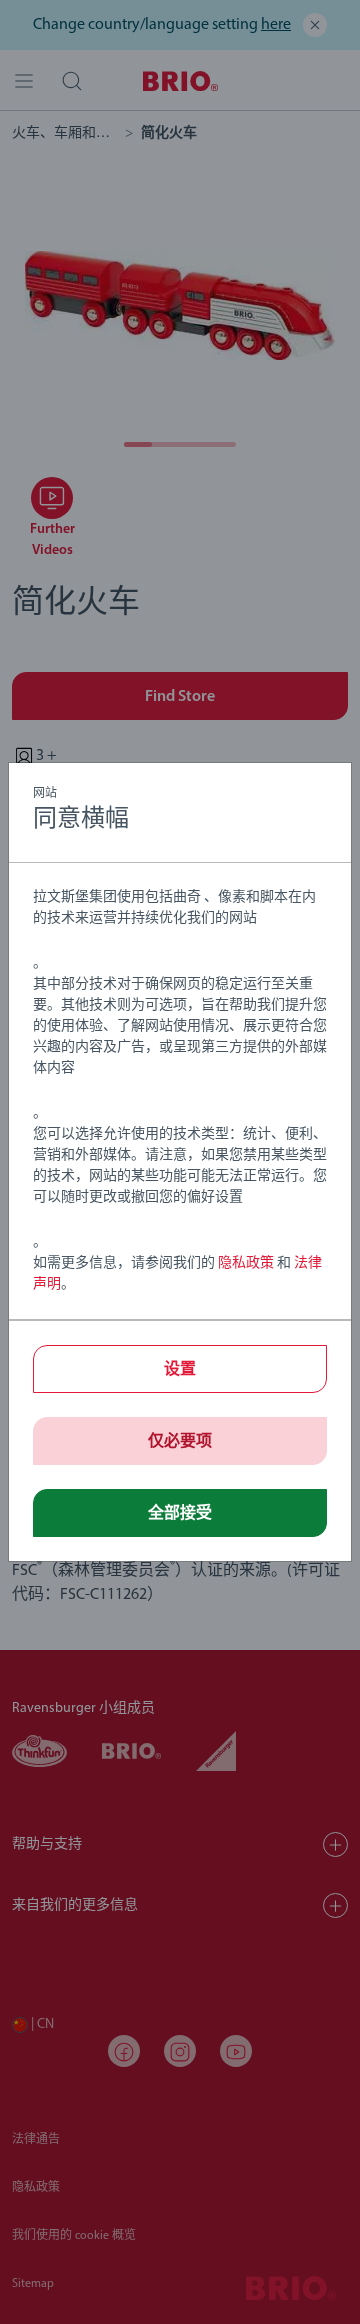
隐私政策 (246, 1263)
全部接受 (180, 1514)
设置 (180, 1370)
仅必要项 (180, 1442)
